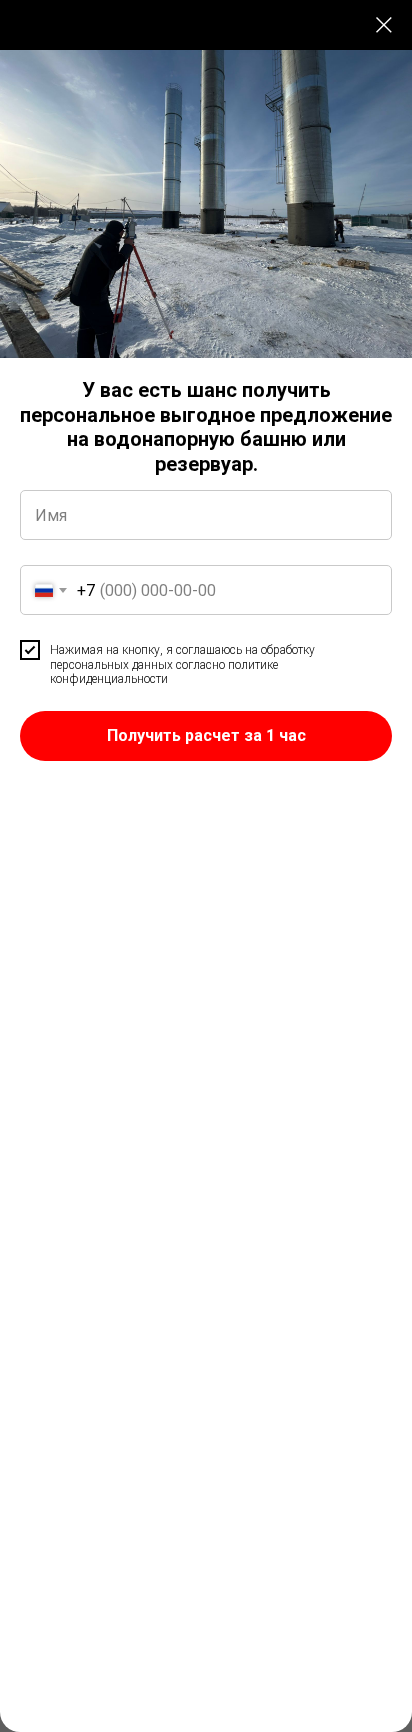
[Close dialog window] (384, 25)
